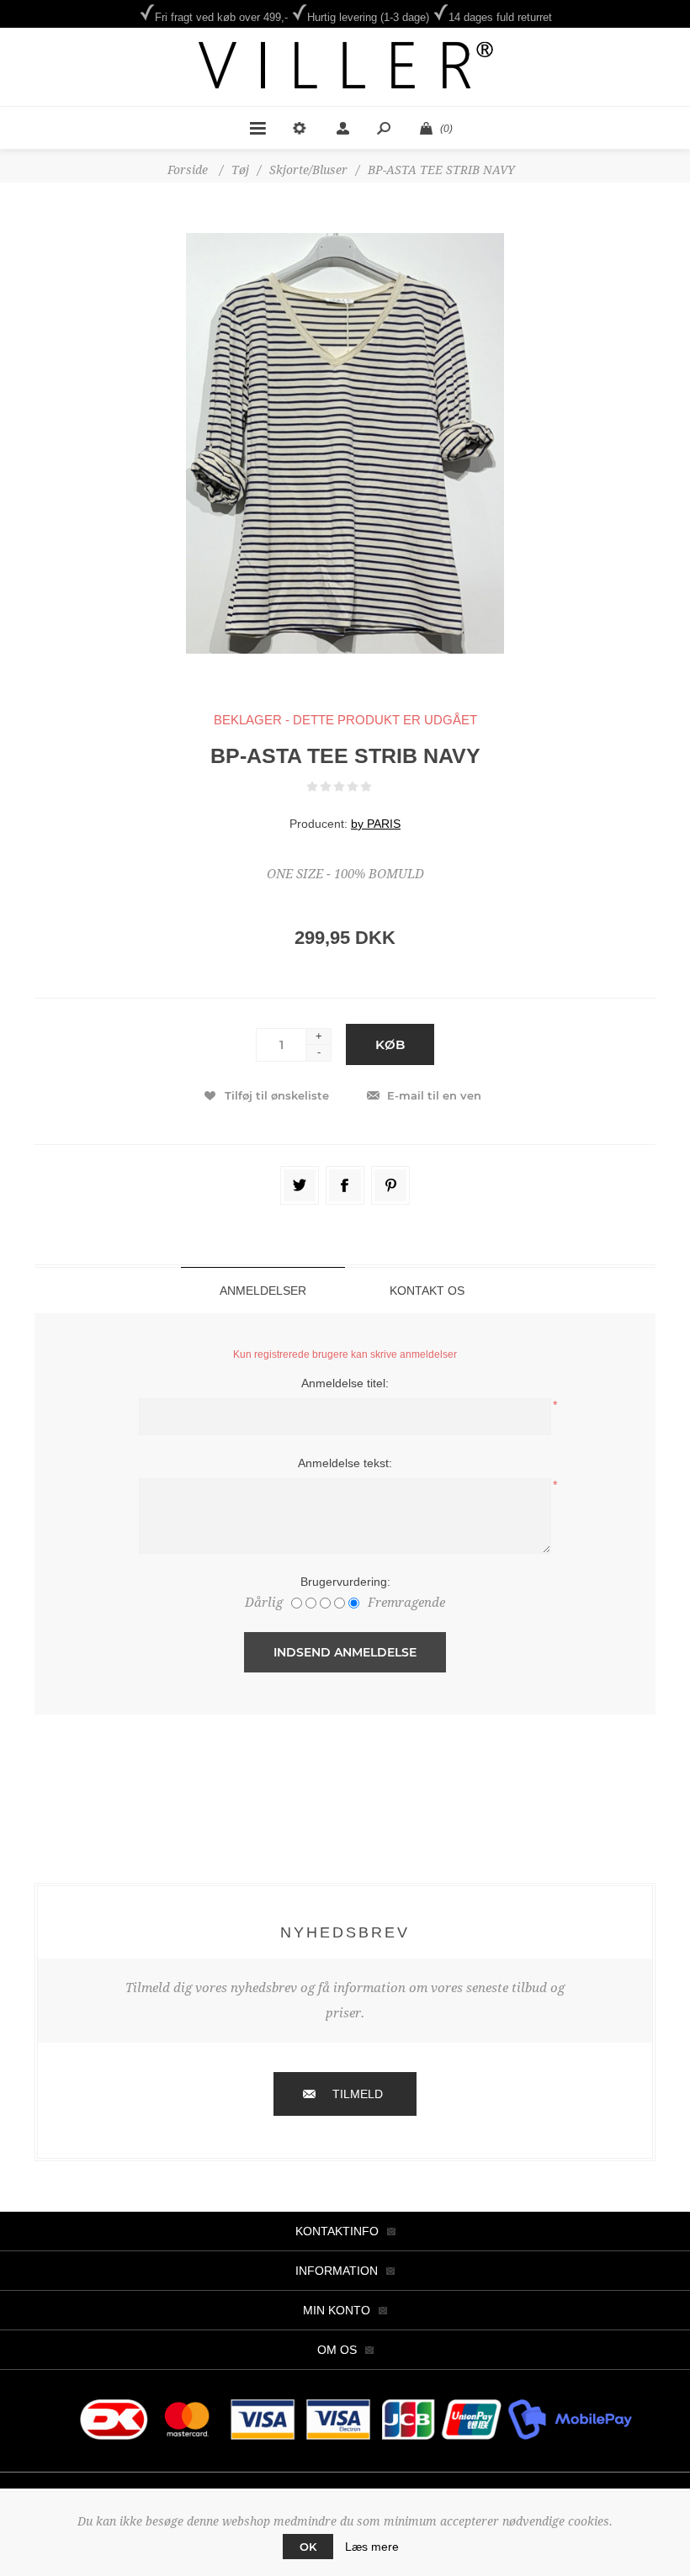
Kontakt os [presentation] (427, 1291)
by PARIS (376, 824)
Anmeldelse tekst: (345, 1463)
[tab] (263, 1290)
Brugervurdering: (345, 1582)
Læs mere (372, 2547)
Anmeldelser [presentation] (263, 1291)
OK (308, 2547)
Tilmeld (358, 2094)
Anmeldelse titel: (345, 1383)
